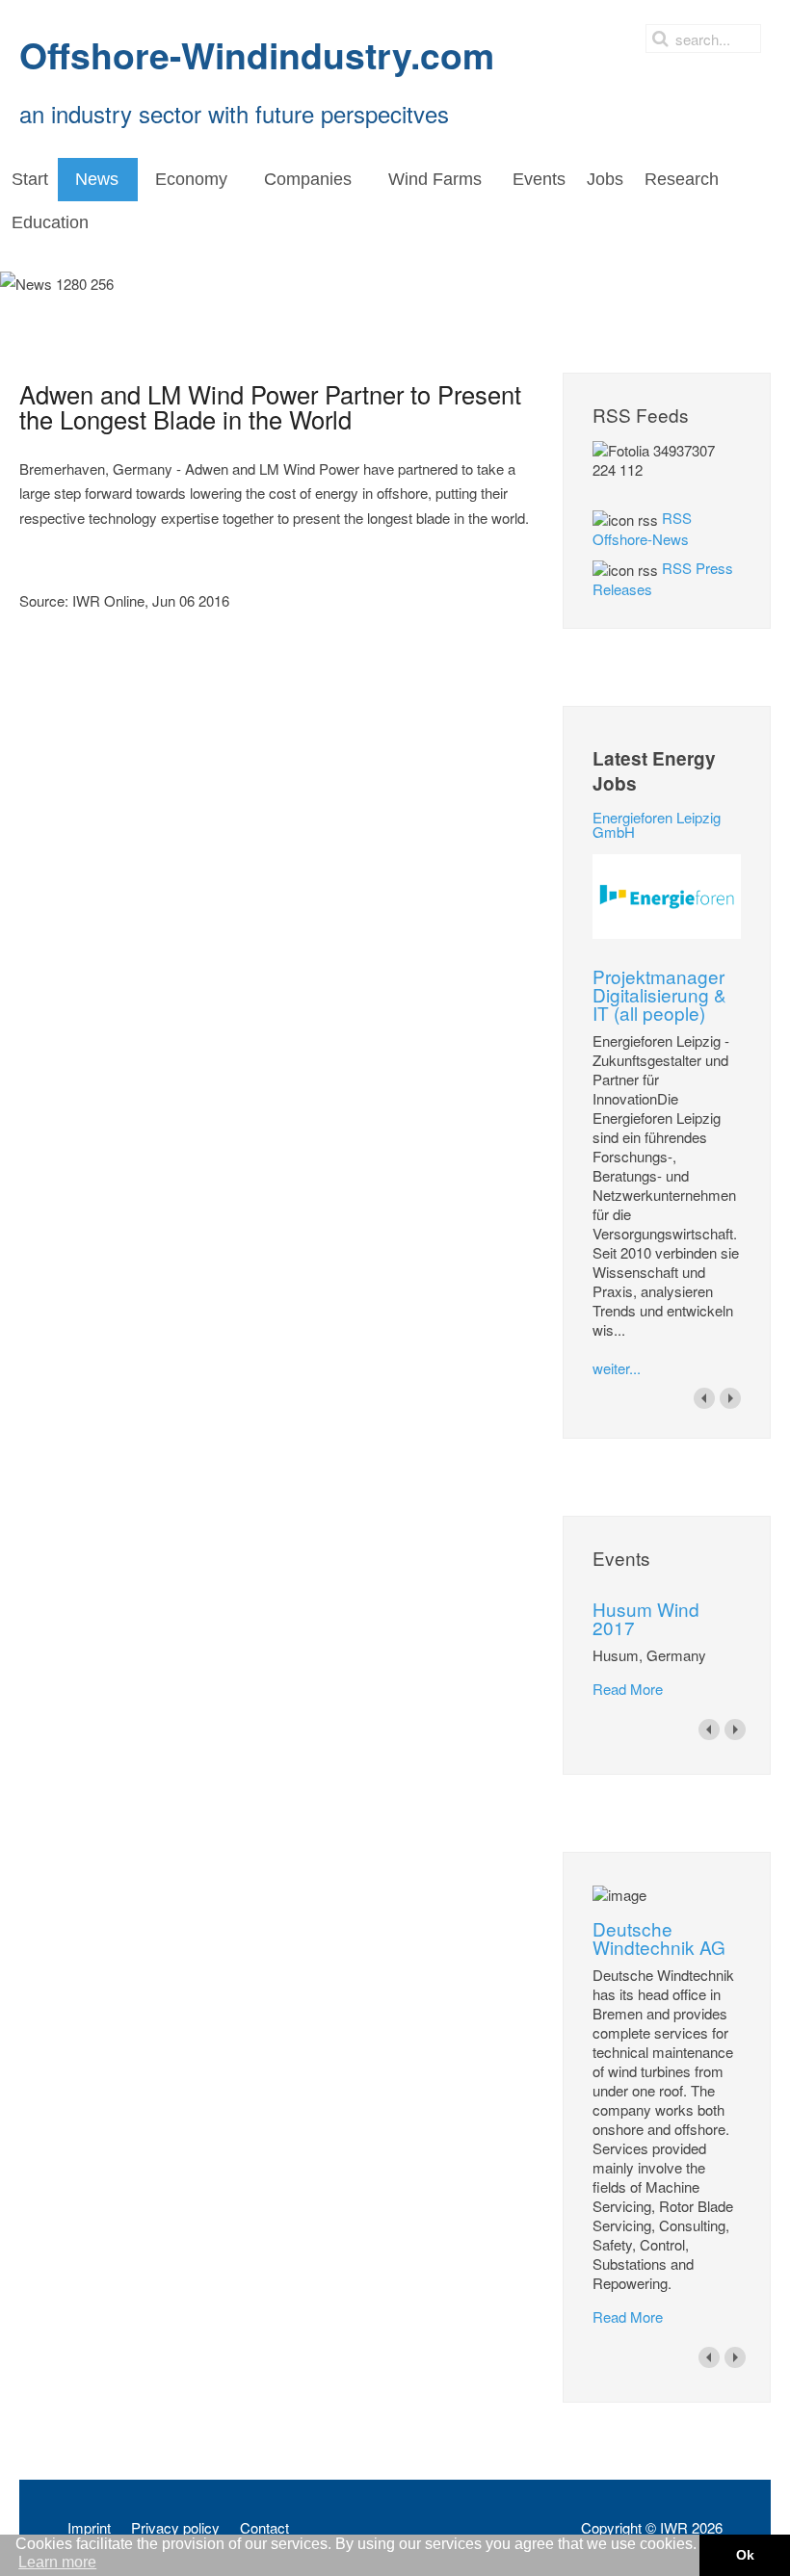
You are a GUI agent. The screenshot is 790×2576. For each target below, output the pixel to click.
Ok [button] (745, 2555)
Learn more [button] (57, 2562)
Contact (264, 2528)
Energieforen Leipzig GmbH (657, 824)
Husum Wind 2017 (646, 1618)
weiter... (617, 1368)
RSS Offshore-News (642, 528)
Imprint (89, 2528)
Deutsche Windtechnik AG (659, 1938)
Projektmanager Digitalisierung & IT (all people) (659, 994)
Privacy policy (175, 2528)
